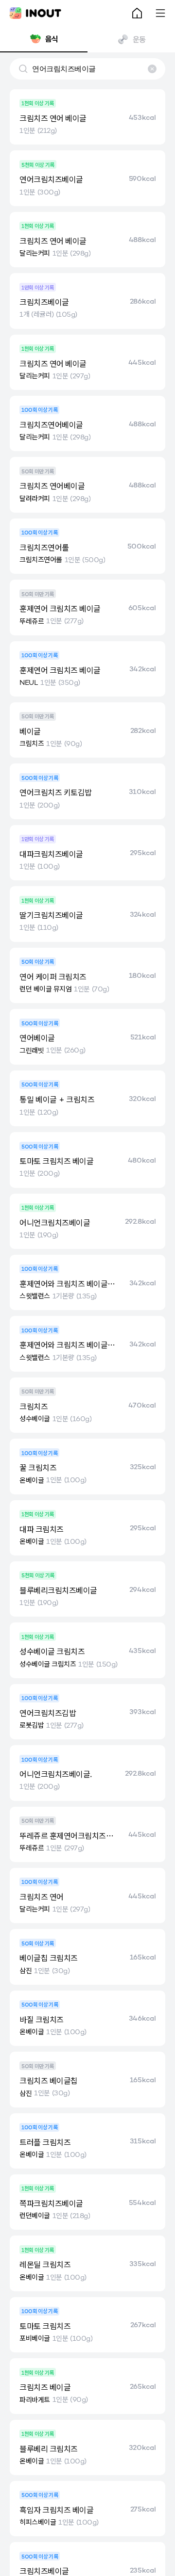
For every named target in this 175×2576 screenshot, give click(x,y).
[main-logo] (35, 13)
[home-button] (137, 13)
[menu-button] (160, 13)
